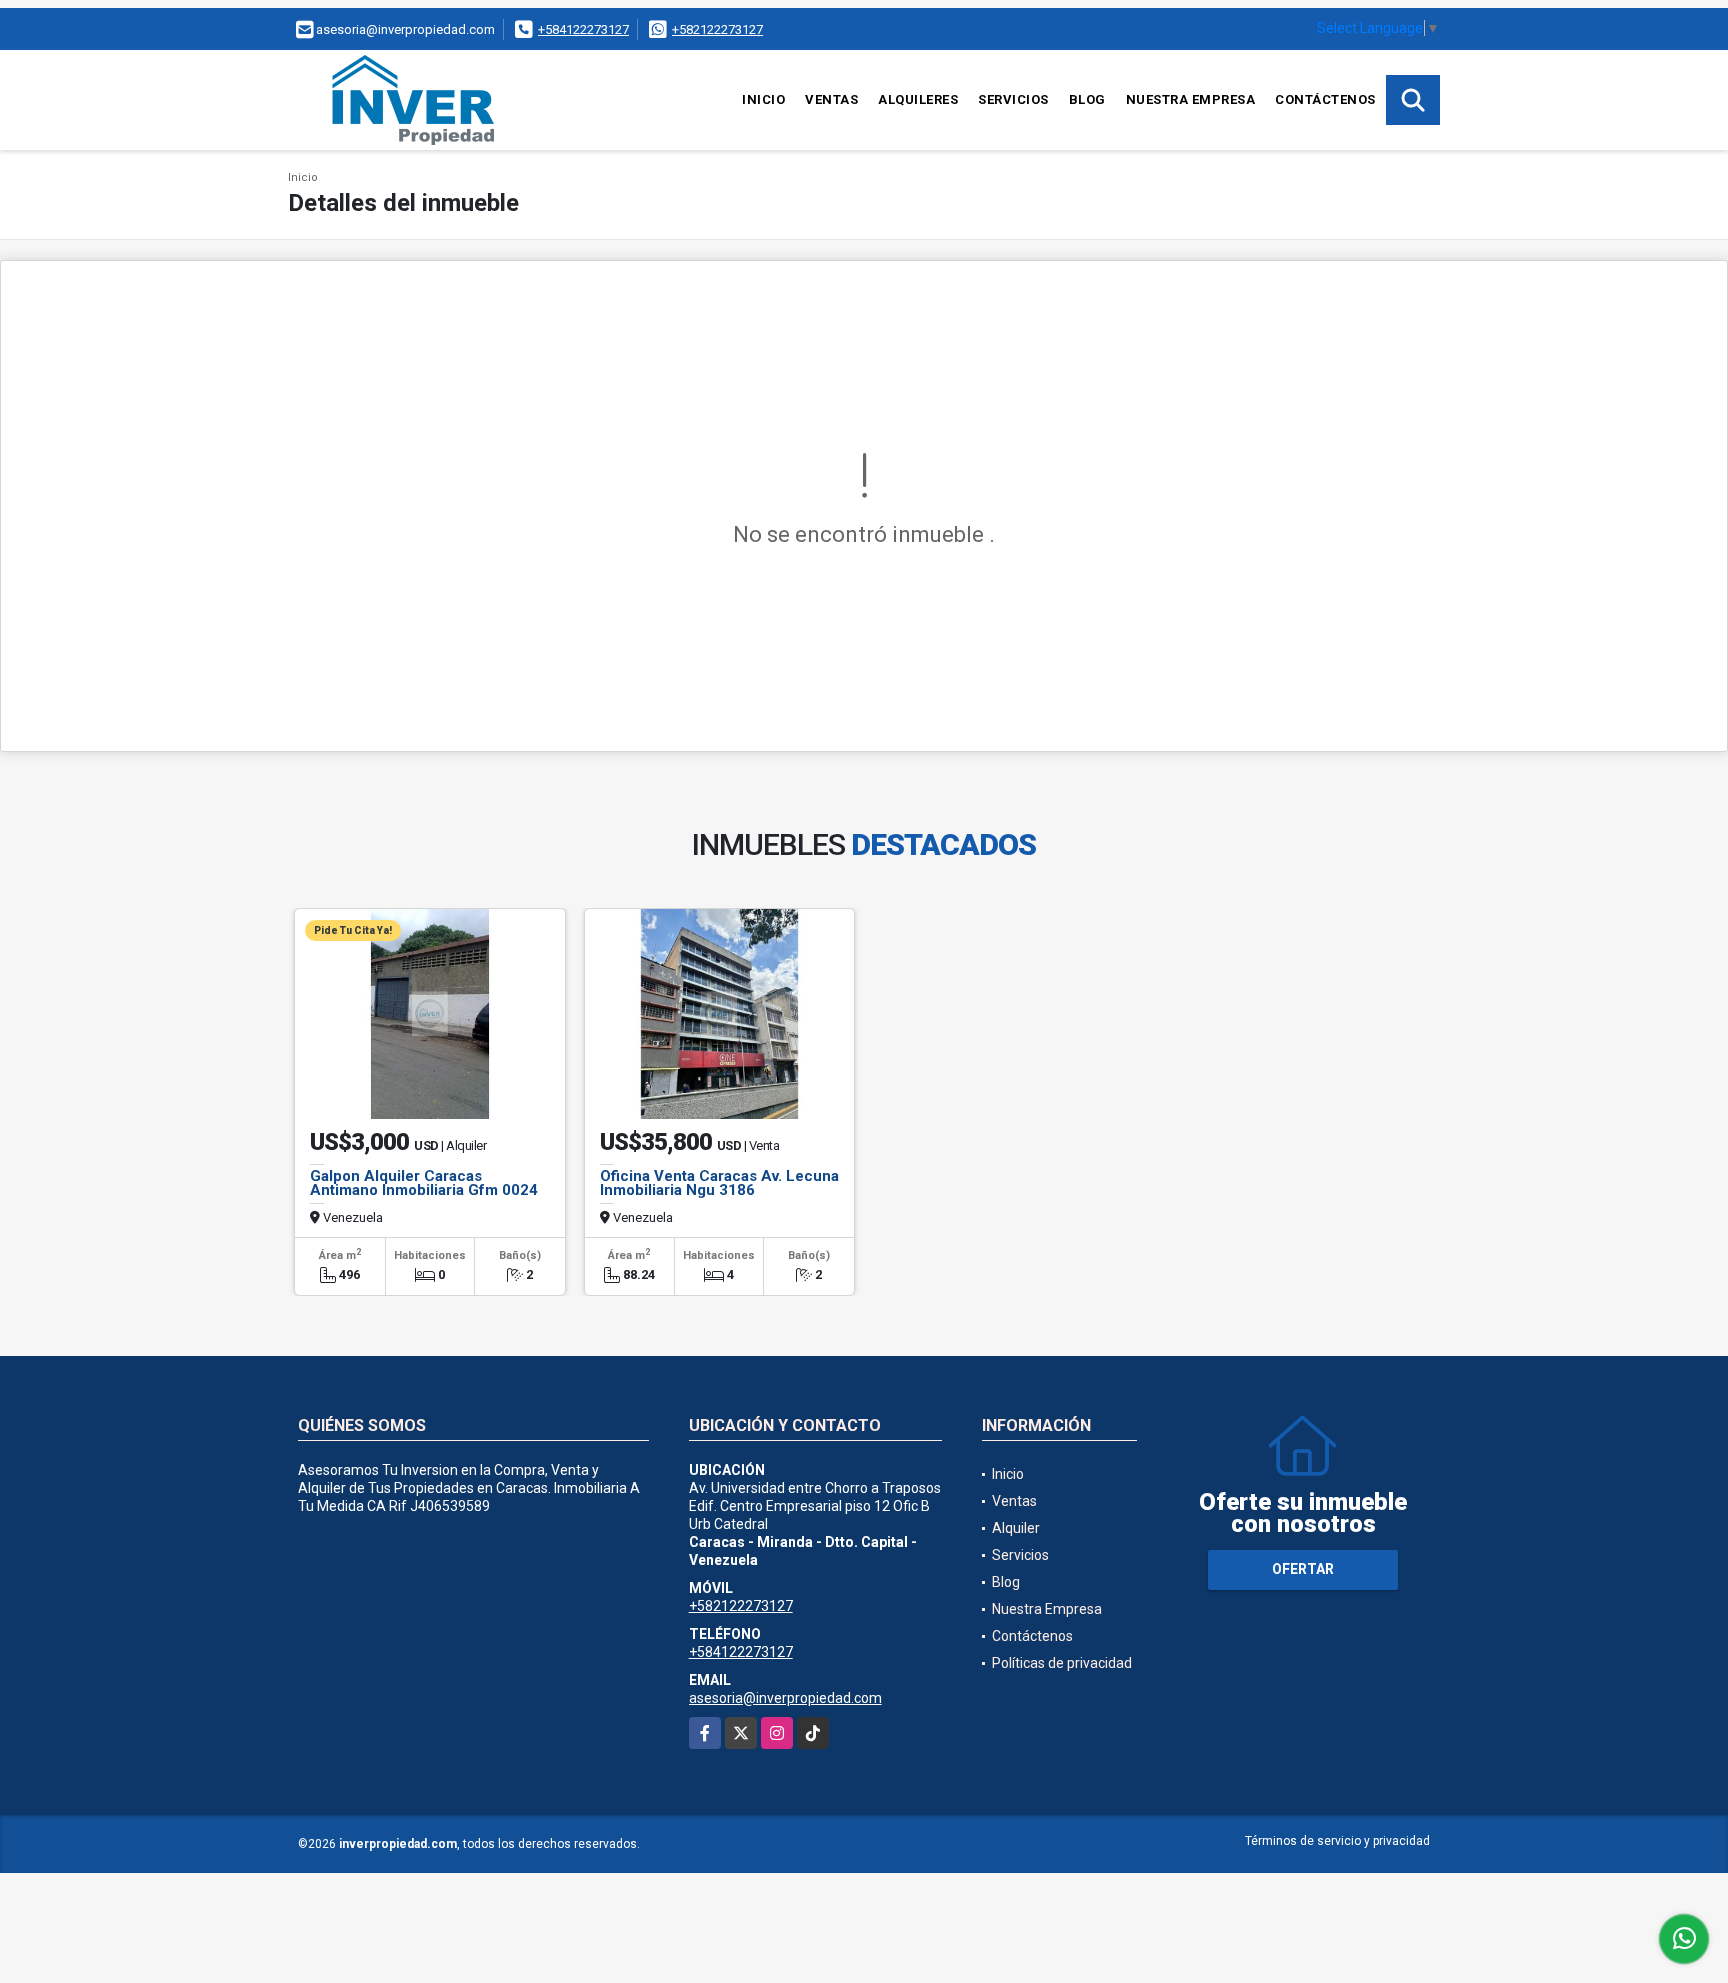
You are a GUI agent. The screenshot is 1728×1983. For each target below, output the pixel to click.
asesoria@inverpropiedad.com (785, 1698)
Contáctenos (1325, 99)
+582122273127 (717, 29)
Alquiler (1016, 1528)
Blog (1087, 99)
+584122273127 (583, 29)
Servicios (1013, 99)
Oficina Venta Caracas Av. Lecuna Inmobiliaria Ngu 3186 (719, 1183)
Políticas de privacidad (1062, 1663)
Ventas (831, 99)
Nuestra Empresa (1191, 99)
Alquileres (918, 99)
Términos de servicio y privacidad (1337, 1841)
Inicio (763, 99)
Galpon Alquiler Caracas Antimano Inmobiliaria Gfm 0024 (424, 1183)
